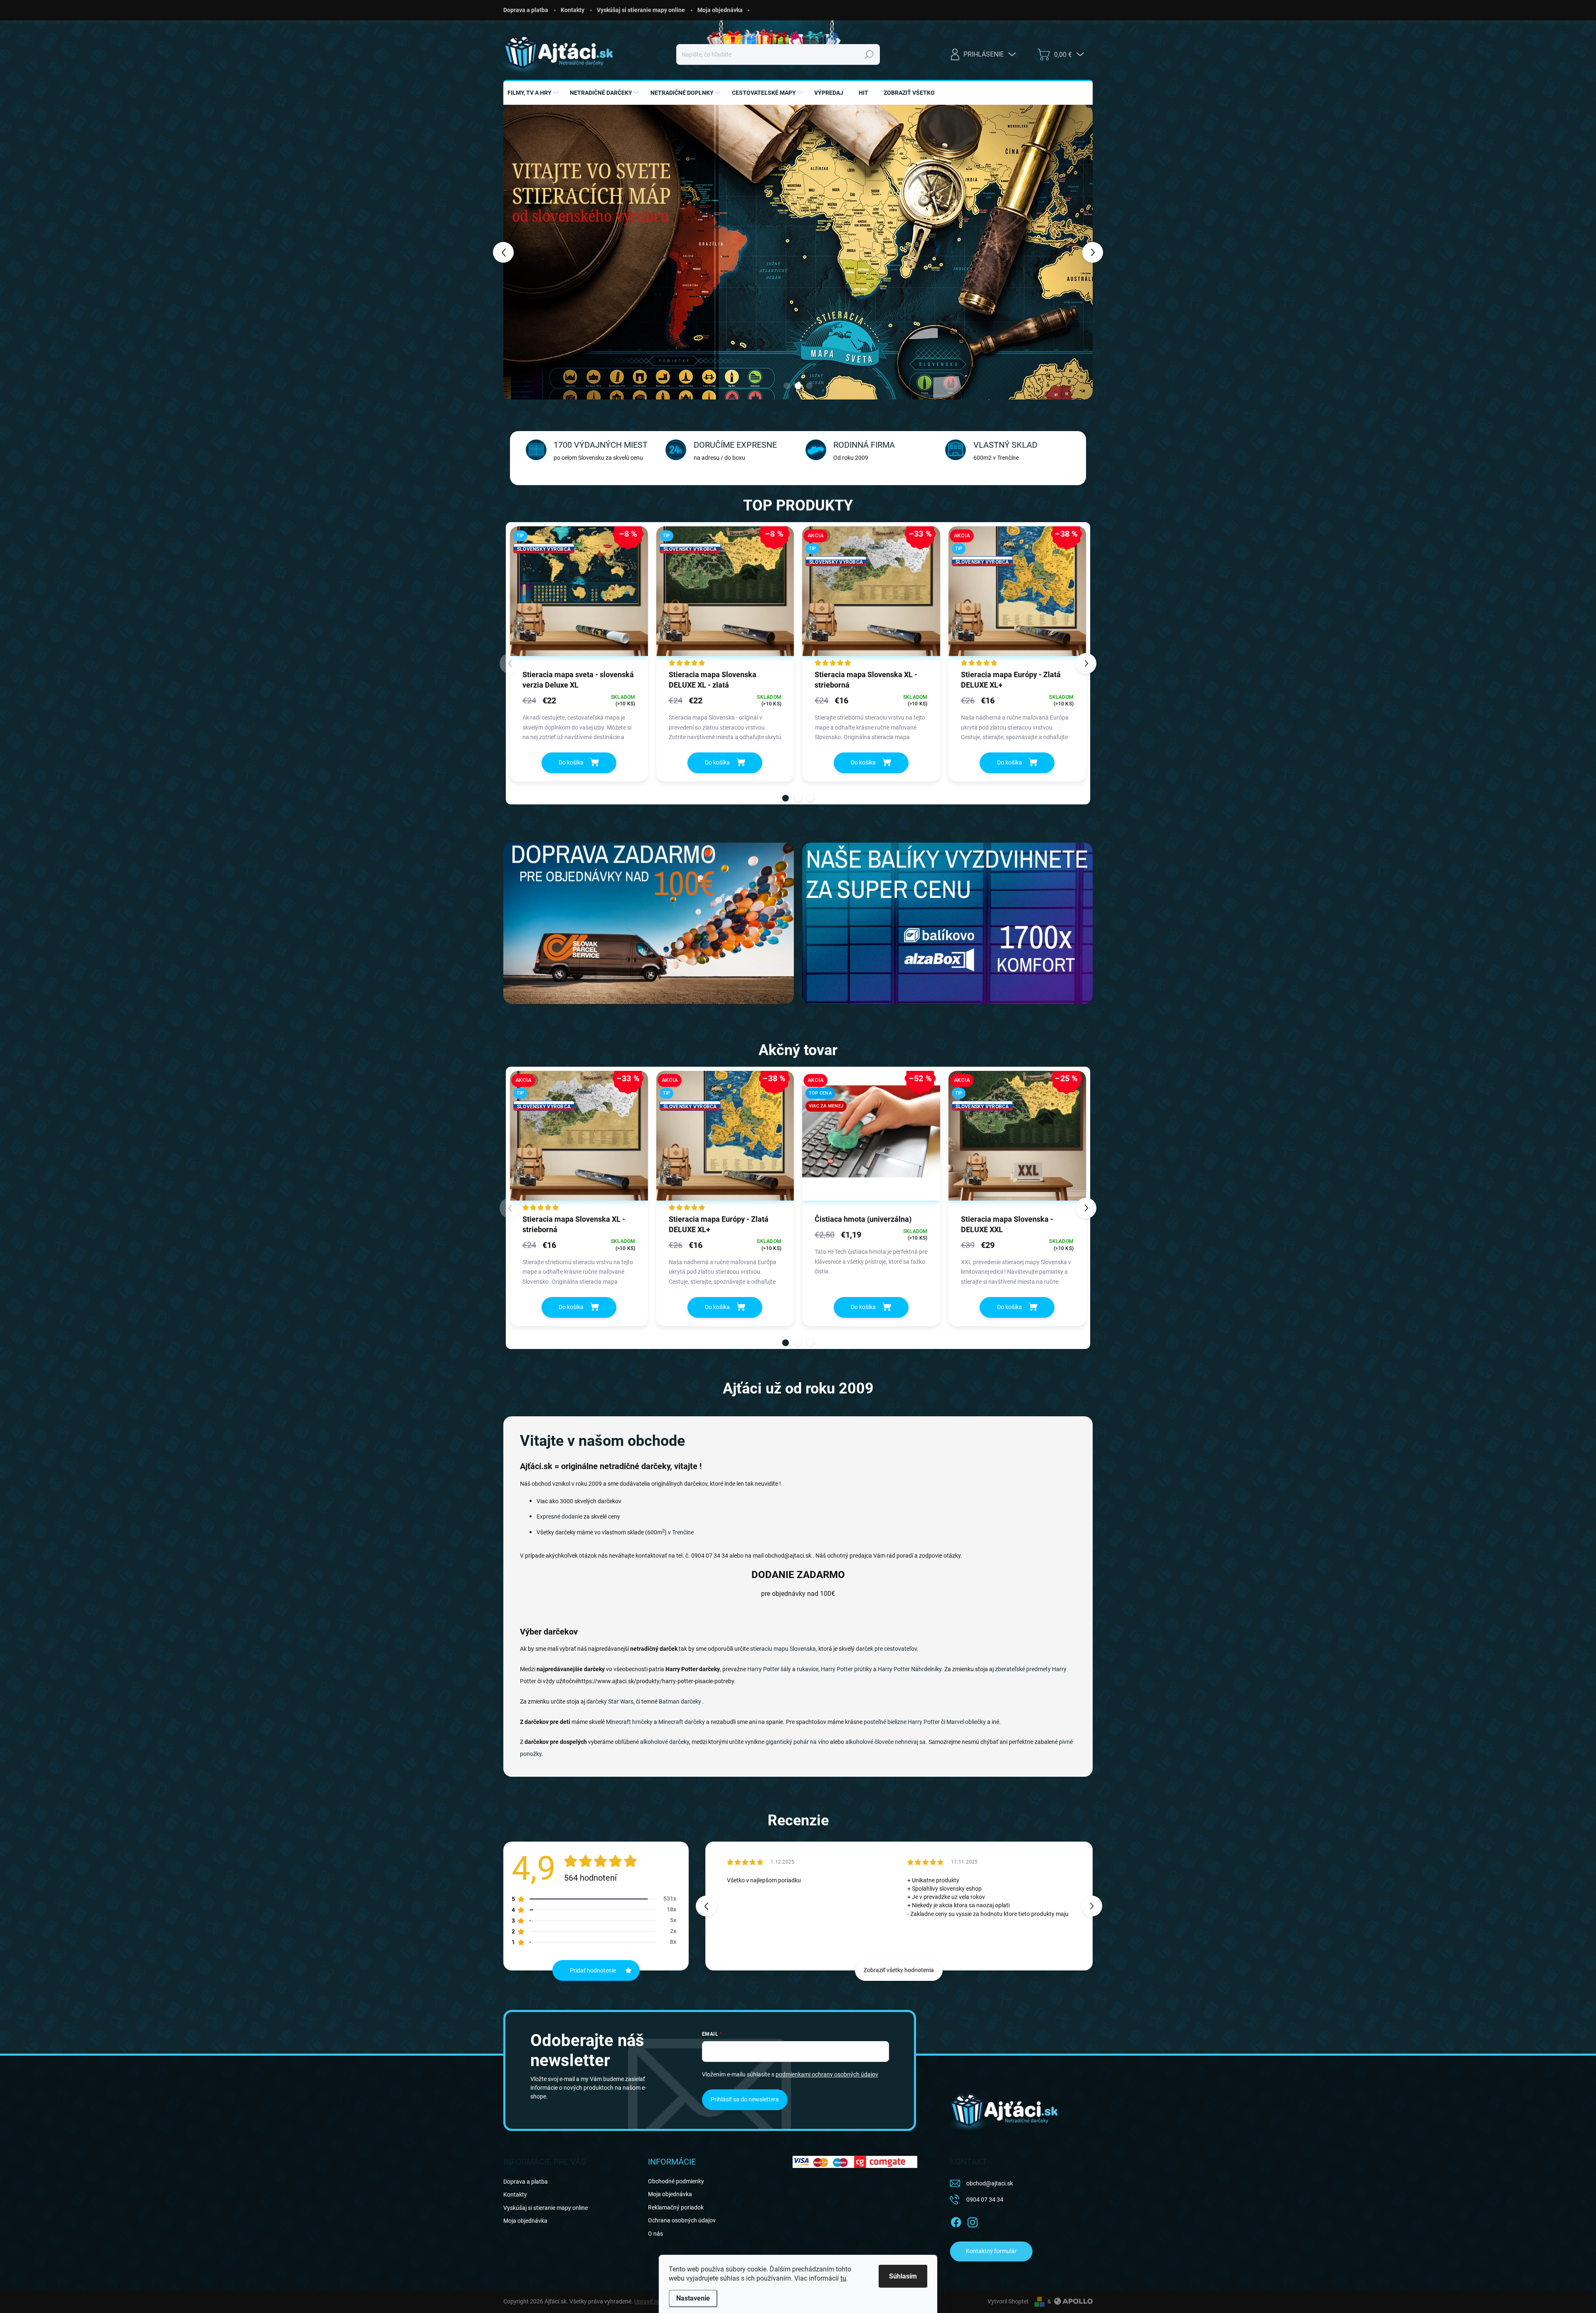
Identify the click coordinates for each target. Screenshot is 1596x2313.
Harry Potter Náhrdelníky (910, 1669)
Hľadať (869, 54)
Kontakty (573, 10)
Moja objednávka (720, 10)
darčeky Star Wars (610, 1701)
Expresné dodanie (559, 1517)
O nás (655, 2234)
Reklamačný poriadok (676, 2207)
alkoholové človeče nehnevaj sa (885, 1742)
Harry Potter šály (769, 1669)
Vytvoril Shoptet (1008, 2301)
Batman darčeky (680, 1701)
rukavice (808, 1669)
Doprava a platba (526, 10)
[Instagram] (973, 2221)
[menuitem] (534, 93)
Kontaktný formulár (991, 2251)
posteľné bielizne (885, 1722)
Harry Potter (924, 1722)
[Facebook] (956, 2221)
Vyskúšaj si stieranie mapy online (641, 10)
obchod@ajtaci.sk (990, 2183)
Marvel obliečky (966, 1722)
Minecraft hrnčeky (629, 1722)
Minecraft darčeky (682, 1722)
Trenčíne (683, 1532)
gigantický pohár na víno (797, 1742)
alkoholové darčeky (665, 1742)
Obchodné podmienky (676, 2181)
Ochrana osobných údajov (682, 2220)
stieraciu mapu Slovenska (783, 1649)
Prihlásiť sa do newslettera (745, 2099)
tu (843, 2278)
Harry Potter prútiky (846, 1669)
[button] (519, 252)
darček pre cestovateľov (886, 1649)
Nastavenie (693, 2298)
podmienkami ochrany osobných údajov (827, 2074)
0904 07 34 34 (985, 2200)
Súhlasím (903, 2276)
